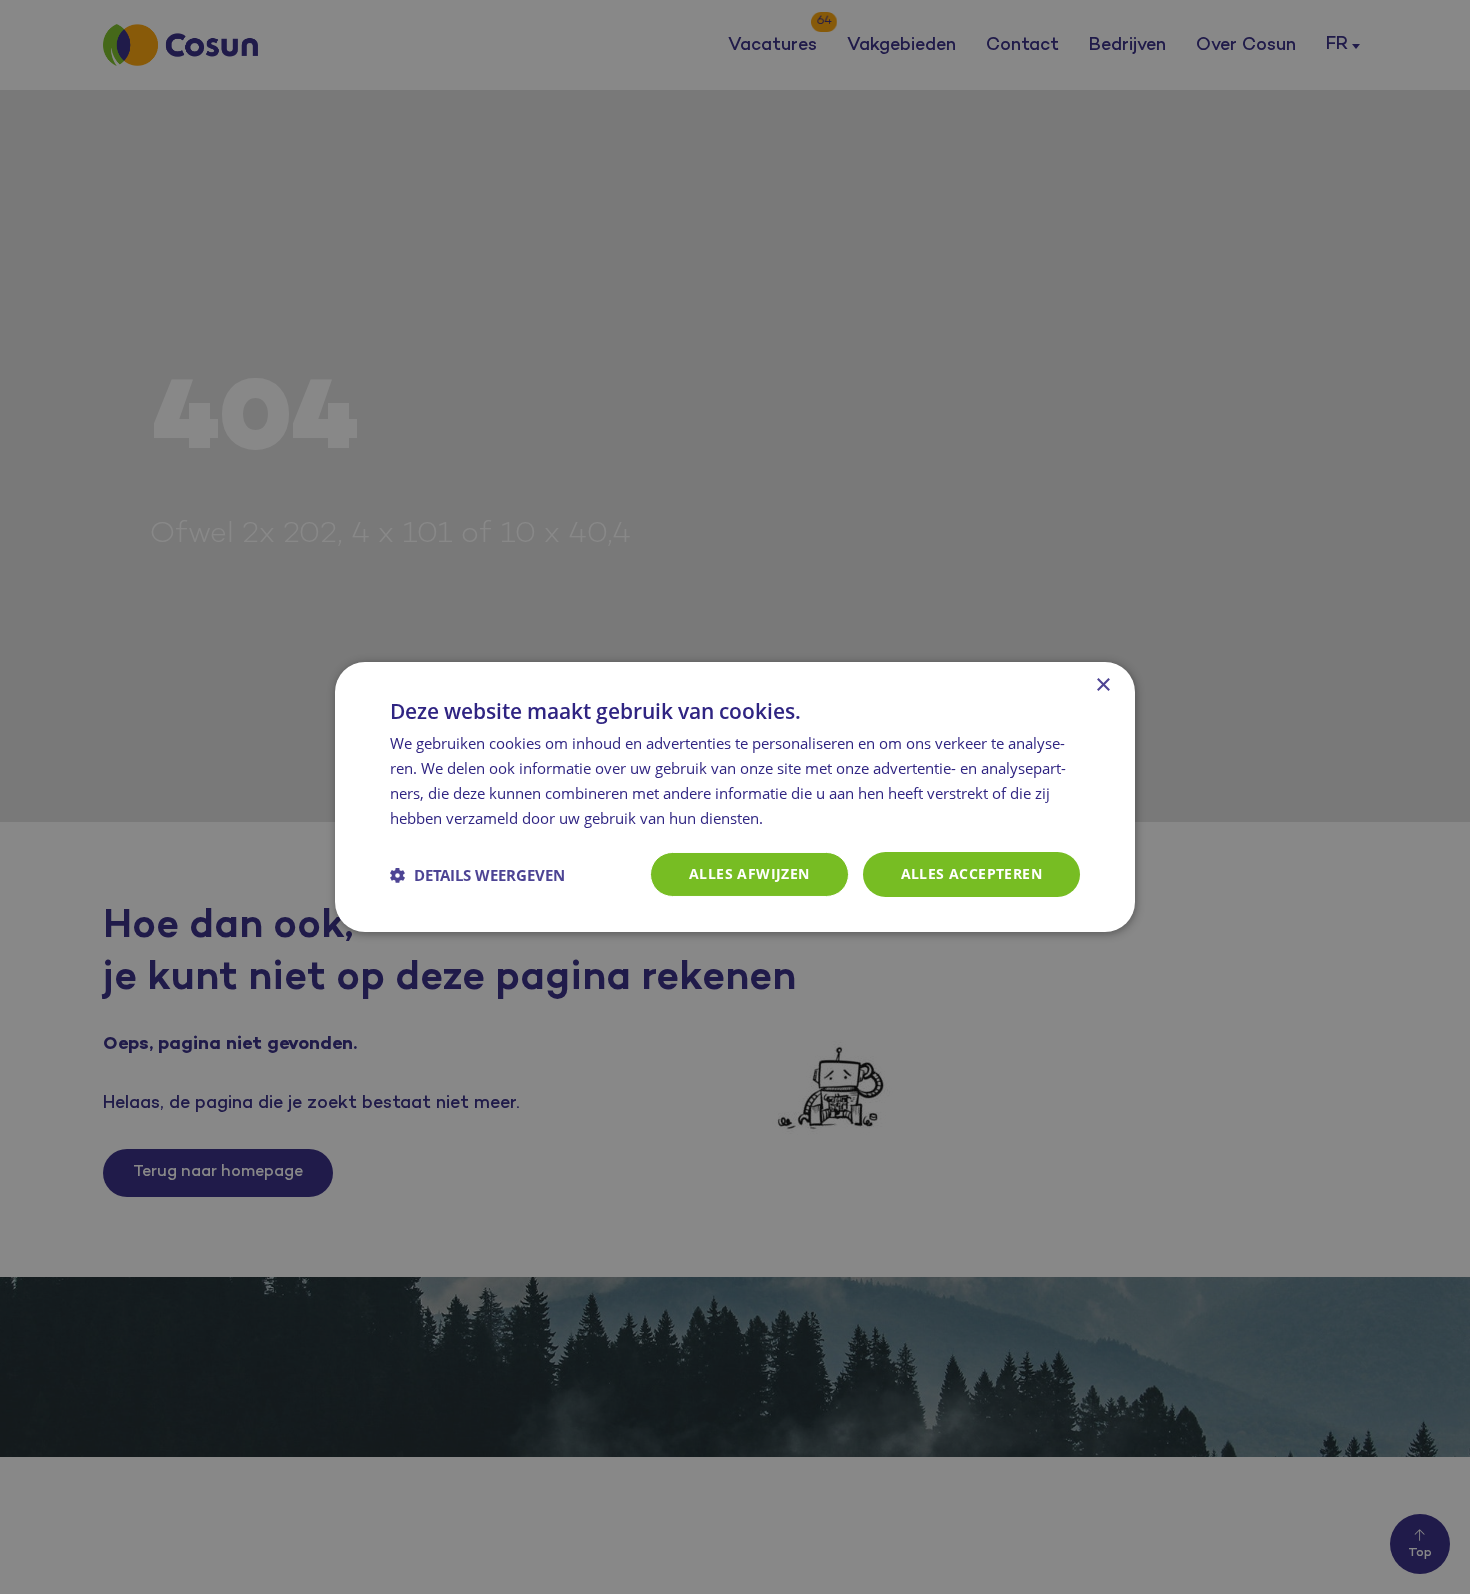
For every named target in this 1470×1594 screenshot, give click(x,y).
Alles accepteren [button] (971, 873)
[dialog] (735, 797)
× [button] (1102, 685)
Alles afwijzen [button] (749, 873)
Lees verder (810, 820)
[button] (477, 875)
